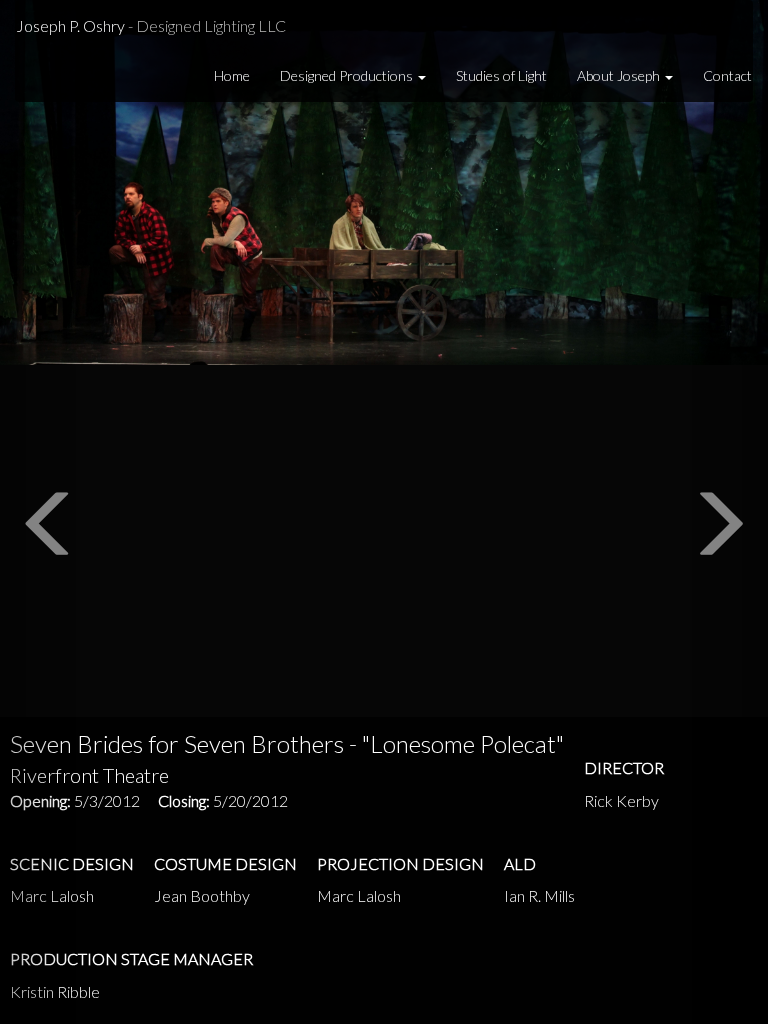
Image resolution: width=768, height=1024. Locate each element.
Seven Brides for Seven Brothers (287, 743)
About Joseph (620, 75)
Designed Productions (348, 75)
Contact (727, 75)
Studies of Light (501, 75)
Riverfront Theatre (89, 775)
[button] (38, 512)
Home (232, 75)
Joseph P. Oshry (151, 25)
